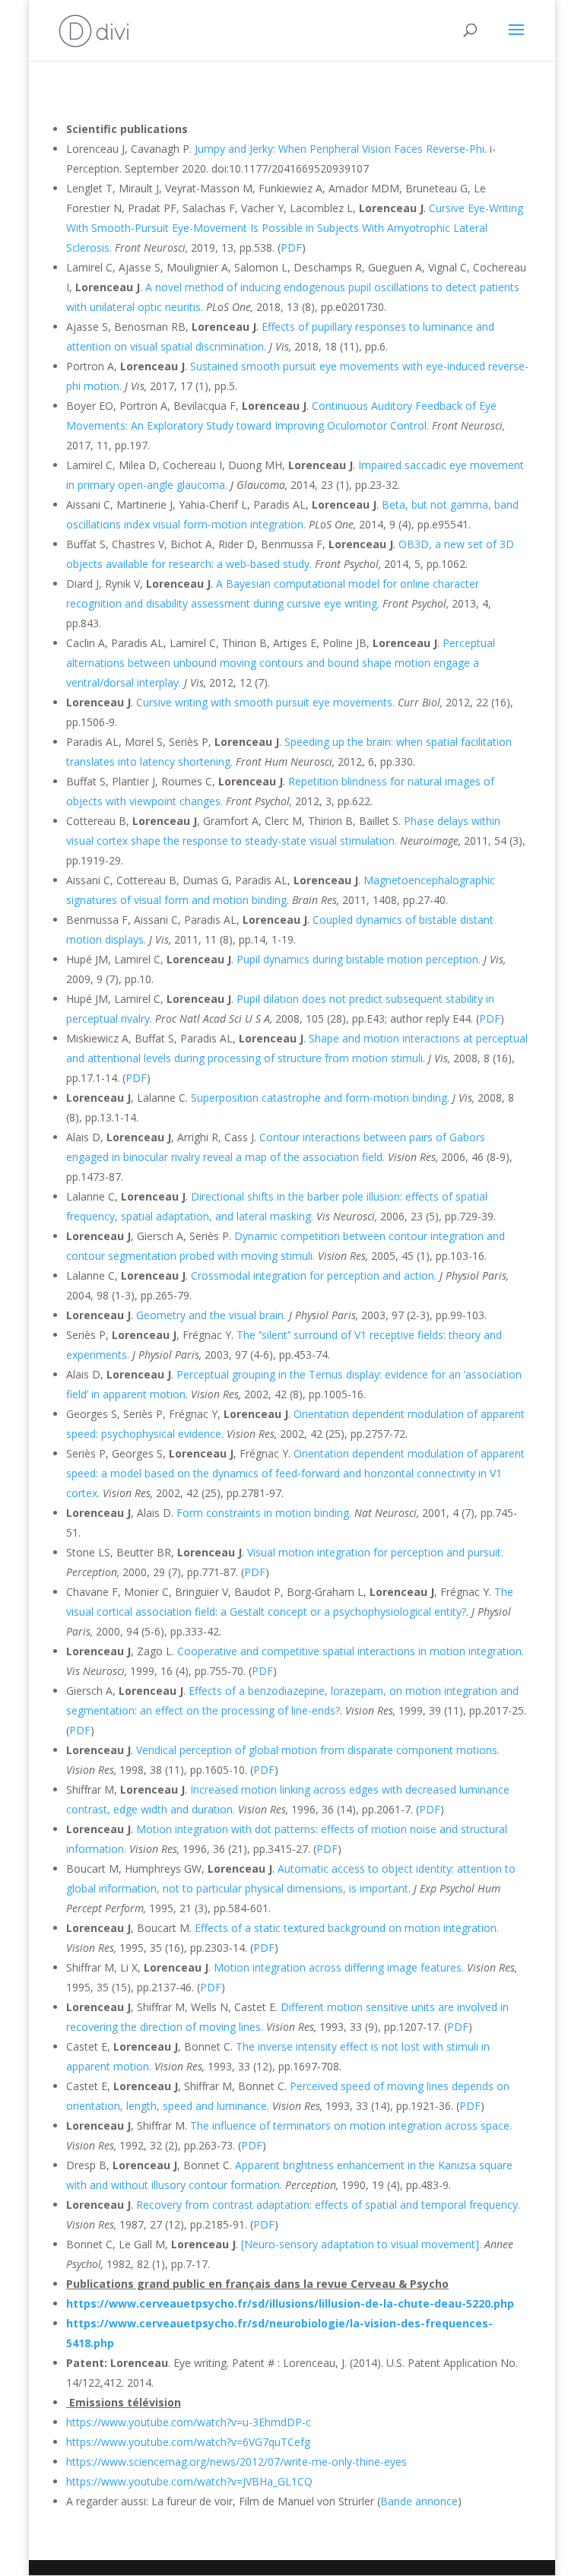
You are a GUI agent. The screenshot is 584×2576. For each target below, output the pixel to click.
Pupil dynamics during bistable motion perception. (359, 959)
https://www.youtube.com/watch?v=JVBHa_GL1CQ (189, 2481)
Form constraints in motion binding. (264, 1513)
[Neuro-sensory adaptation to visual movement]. (361, 2244)
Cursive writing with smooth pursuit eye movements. (265, 702)
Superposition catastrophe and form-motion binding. (320, 1098)
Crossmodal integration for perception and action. (314, 1275)
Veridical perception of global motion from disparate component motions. (318, 1750)
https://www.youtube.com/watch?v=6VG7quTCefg (188, 2442)
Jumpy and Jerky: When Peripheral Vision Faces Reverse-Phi (340, 149)
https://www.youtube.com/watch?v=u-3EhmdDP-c (189, 2422)
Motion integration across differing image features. (339, 1967)
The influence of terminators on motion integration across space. (351, 2126)
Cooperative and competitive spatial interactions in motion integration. (351, 1651)
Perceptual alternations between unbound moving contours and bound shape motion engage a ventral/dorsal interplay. (281, 663)
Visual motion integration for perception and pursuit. (375, 1552)
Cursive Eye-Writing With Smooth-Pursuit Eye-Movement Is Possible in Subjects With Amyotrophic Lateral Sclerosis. (295, 228)
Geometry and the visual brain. (211, 1315)
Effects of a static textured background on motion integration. (347, 1928)
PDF (291, 247)
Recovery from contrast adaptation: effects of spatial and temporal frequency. (328, 2205)
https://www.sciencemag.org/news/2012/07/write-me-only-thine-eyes (236, 2462)
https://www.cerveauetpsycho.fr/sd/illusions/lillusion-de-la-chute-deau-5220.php (290, 2303)
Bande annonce (419, 2501)
